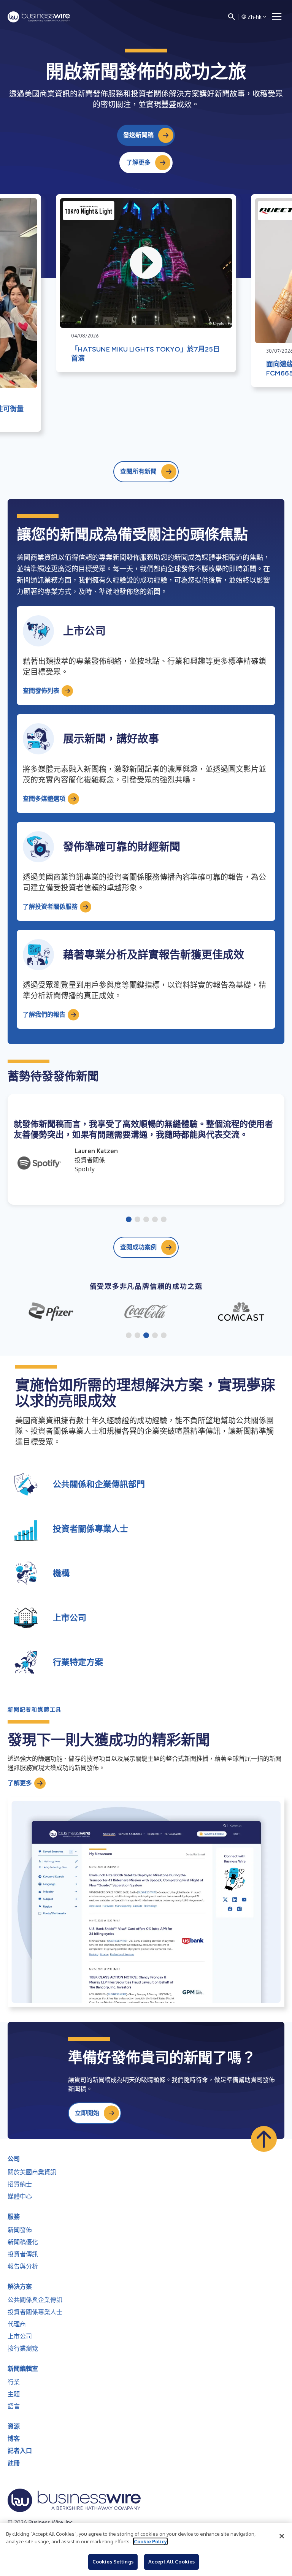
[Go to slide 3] (146, 1220)
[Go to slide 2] (137, 1220)
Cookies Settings (113, 2562)
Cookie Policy (150, 2541)
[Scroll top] (264, 2139)
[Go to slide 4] (155, 1220)
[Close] (282, 2536)
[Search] (232, 17)
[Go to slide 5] (164, 1220)
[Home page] (39, 17)
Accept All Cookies (171, 2562)
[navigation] (277, 17)
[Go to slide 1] (129, 1220)
